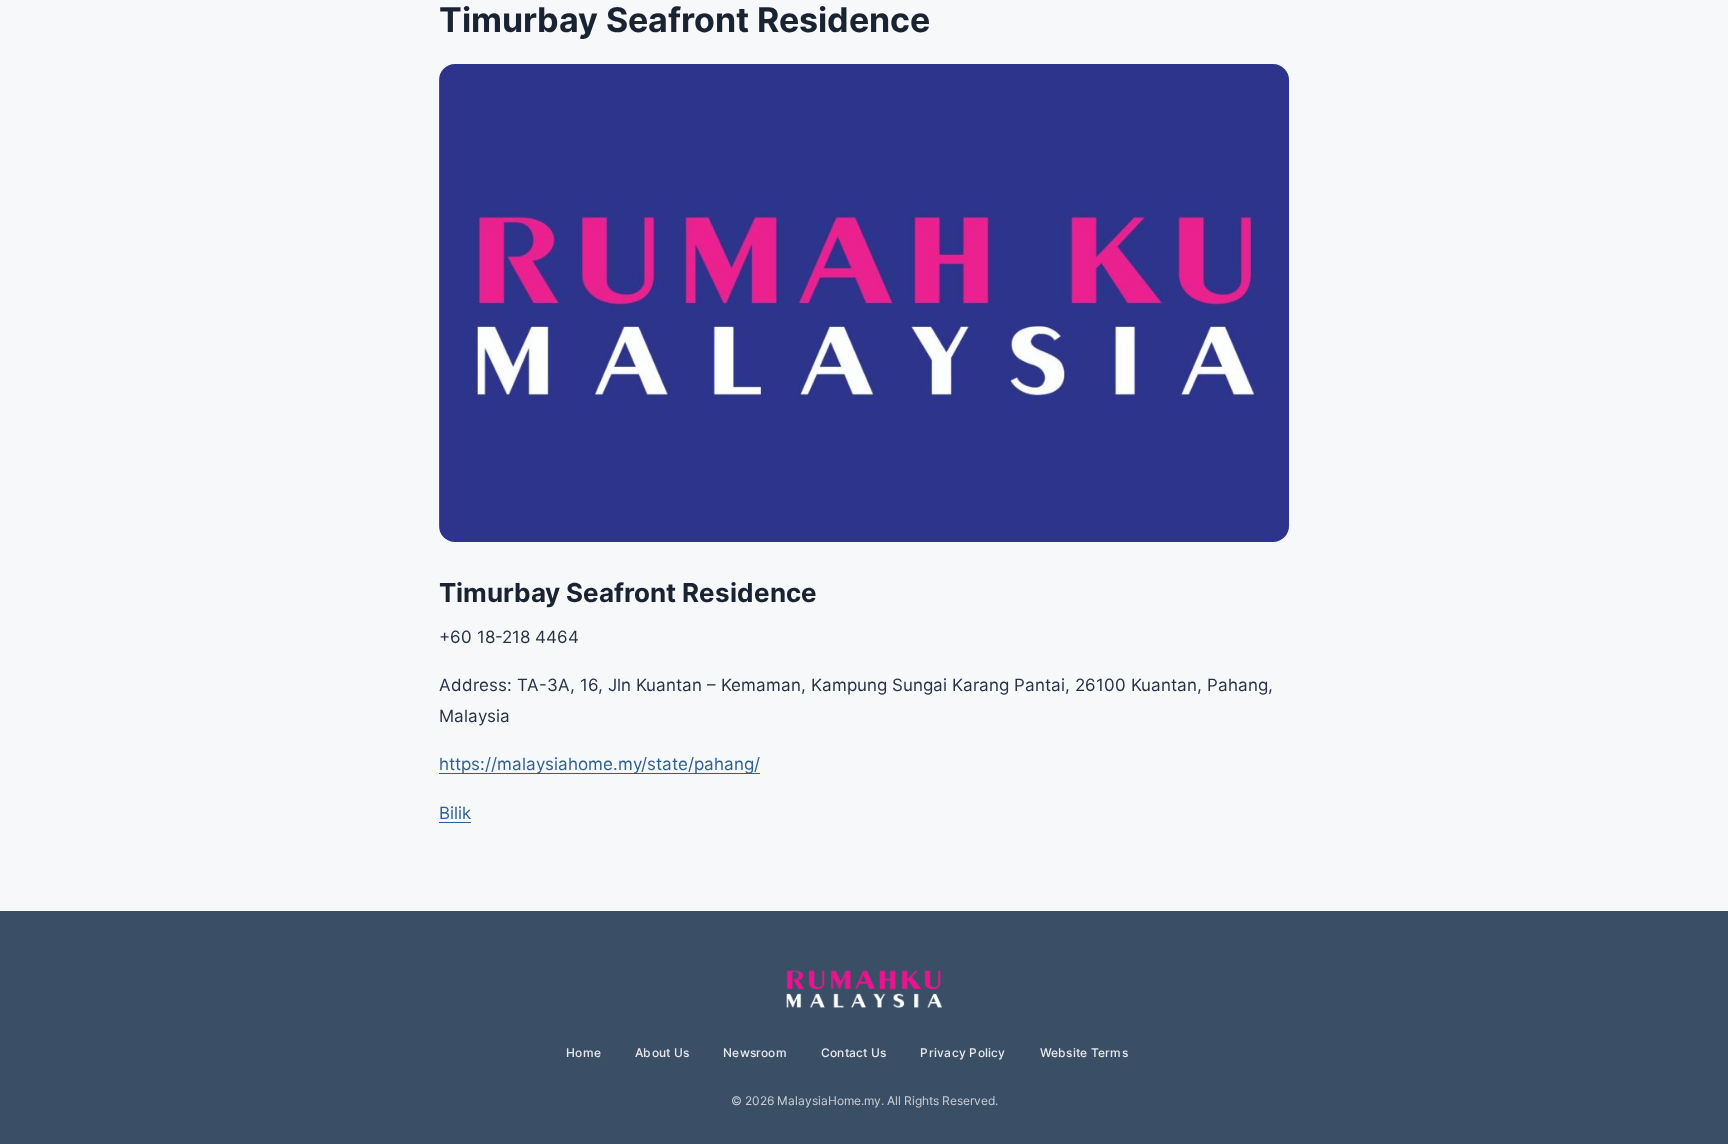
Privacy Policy (962, 1052)
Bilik (455, 813)
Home (583, 1052)
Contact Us (853, 1052)
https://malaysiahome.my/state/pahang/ (599, 764)
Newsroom (755, 1052)
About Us (662, 1052)
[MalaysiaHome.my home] (864, 990)
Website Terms (1084, 1052)
